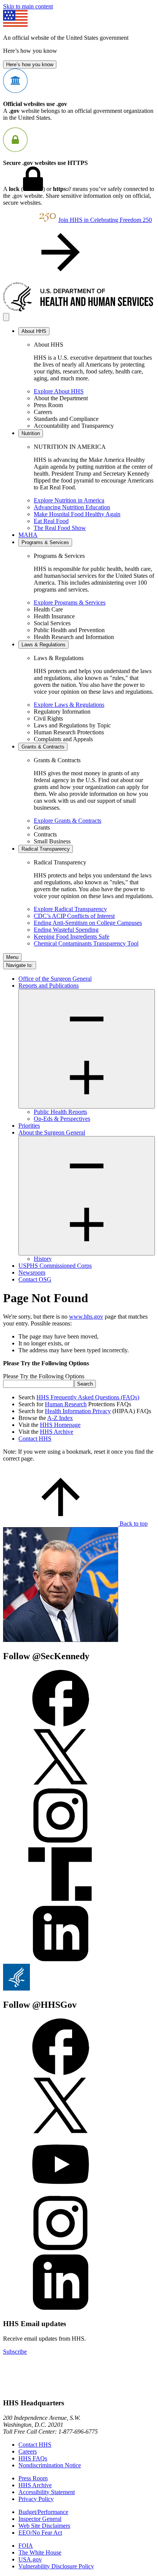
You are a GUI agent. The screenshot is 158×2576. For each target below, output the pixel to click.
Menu (12, 957)
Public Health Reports (60, 1112)
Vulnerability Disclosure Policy (56, 2566)
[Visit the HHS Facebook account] (61, 2073)
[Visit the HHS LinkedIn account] (61, 2309)
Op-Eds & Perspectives (62, 1119)
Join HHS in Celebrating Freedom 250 (105, 220)
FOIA (26, 2546)
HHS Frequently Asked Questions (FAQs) (88, 1397)
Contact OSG (35, 1279)
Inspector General (40, 2519)
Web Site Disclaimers (44, 2526)
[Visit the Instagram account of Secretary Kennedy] (61, 1842)
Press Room (33, 2478)
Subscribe (15, 2352)
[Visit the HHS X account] (61, 2132)
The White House (40, 2552)
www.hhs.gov (86, 1317)
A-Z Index (60, 1418)
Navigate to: (20, 965)
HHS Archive (57, 1432)
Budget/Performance (43, 2512)
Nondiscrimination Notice (50, 2465)
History (43, 1259)
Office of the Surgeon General (55, 979)
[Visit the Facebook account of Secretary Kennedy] (61, 1724)
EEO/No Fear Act (40, 2533)
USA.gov (30, 2559)
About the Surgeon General (52, 1132)
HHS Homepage (60, 1425)
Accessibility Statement (47, 2492)
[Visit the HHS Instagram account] (61, 2250)
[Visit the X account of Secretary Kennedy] (61, 1783)
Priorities (29, 1126)
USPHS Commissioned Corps (55, 1266)
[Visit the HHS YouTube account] (61, 2191)
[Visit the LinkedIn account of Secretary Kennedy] (61, 1960)
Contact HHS (35, 1439)
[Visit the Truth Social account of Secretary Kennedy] (61, 1901)
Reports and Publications (49, 986)
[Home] (79, 309)
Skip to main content (28, 6)
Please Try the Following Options (44, 1376)
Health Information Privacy (78, 1411)
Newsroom (32, 1273)
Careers (28, 2451)
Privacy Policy (36, 2499)
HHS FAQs (33, 2458)
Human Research (66, 1404)
